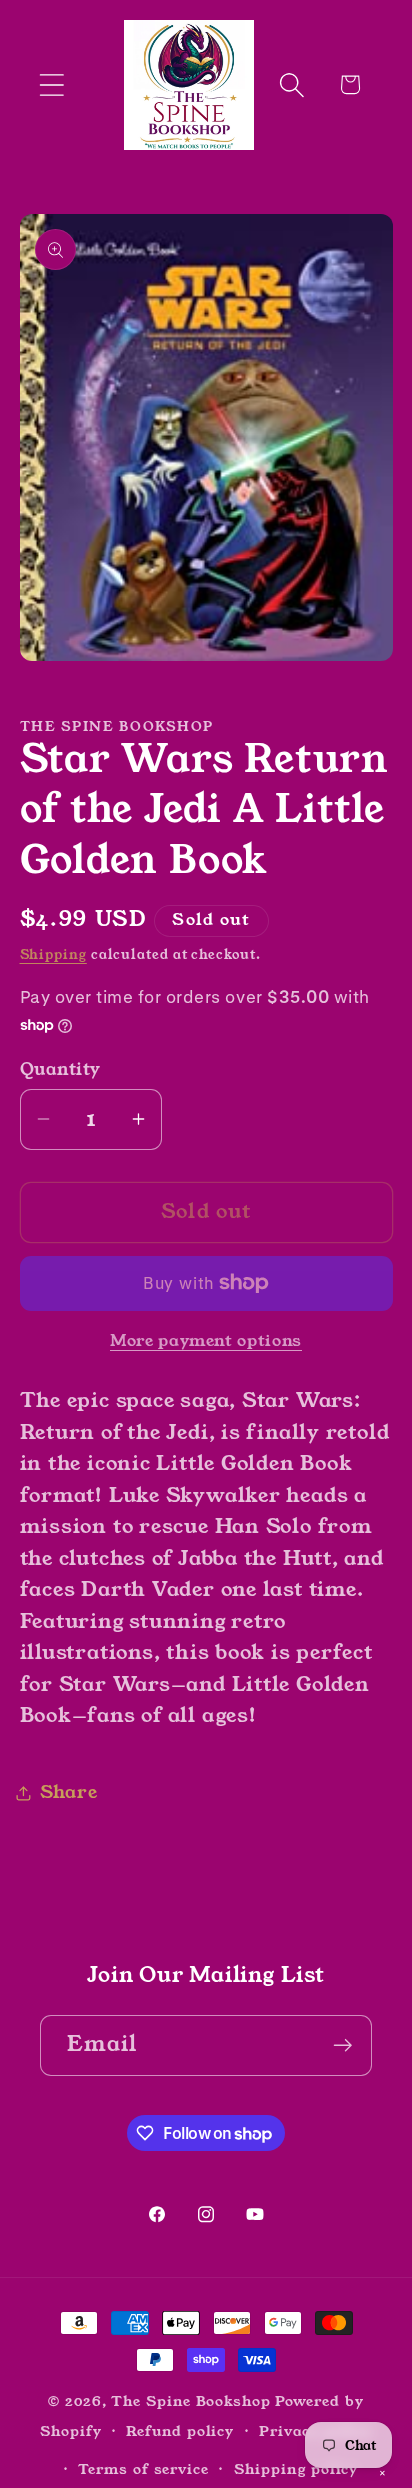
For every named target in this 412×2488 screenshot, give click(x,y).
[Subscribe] (342, 2045)
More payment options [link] (206, 1341)
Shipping (53, 954)
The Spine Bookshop (190, 2401)
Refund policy (180, 2431)
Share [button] (69, 1792)
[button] (51, 84)
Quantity (60, 1069)
